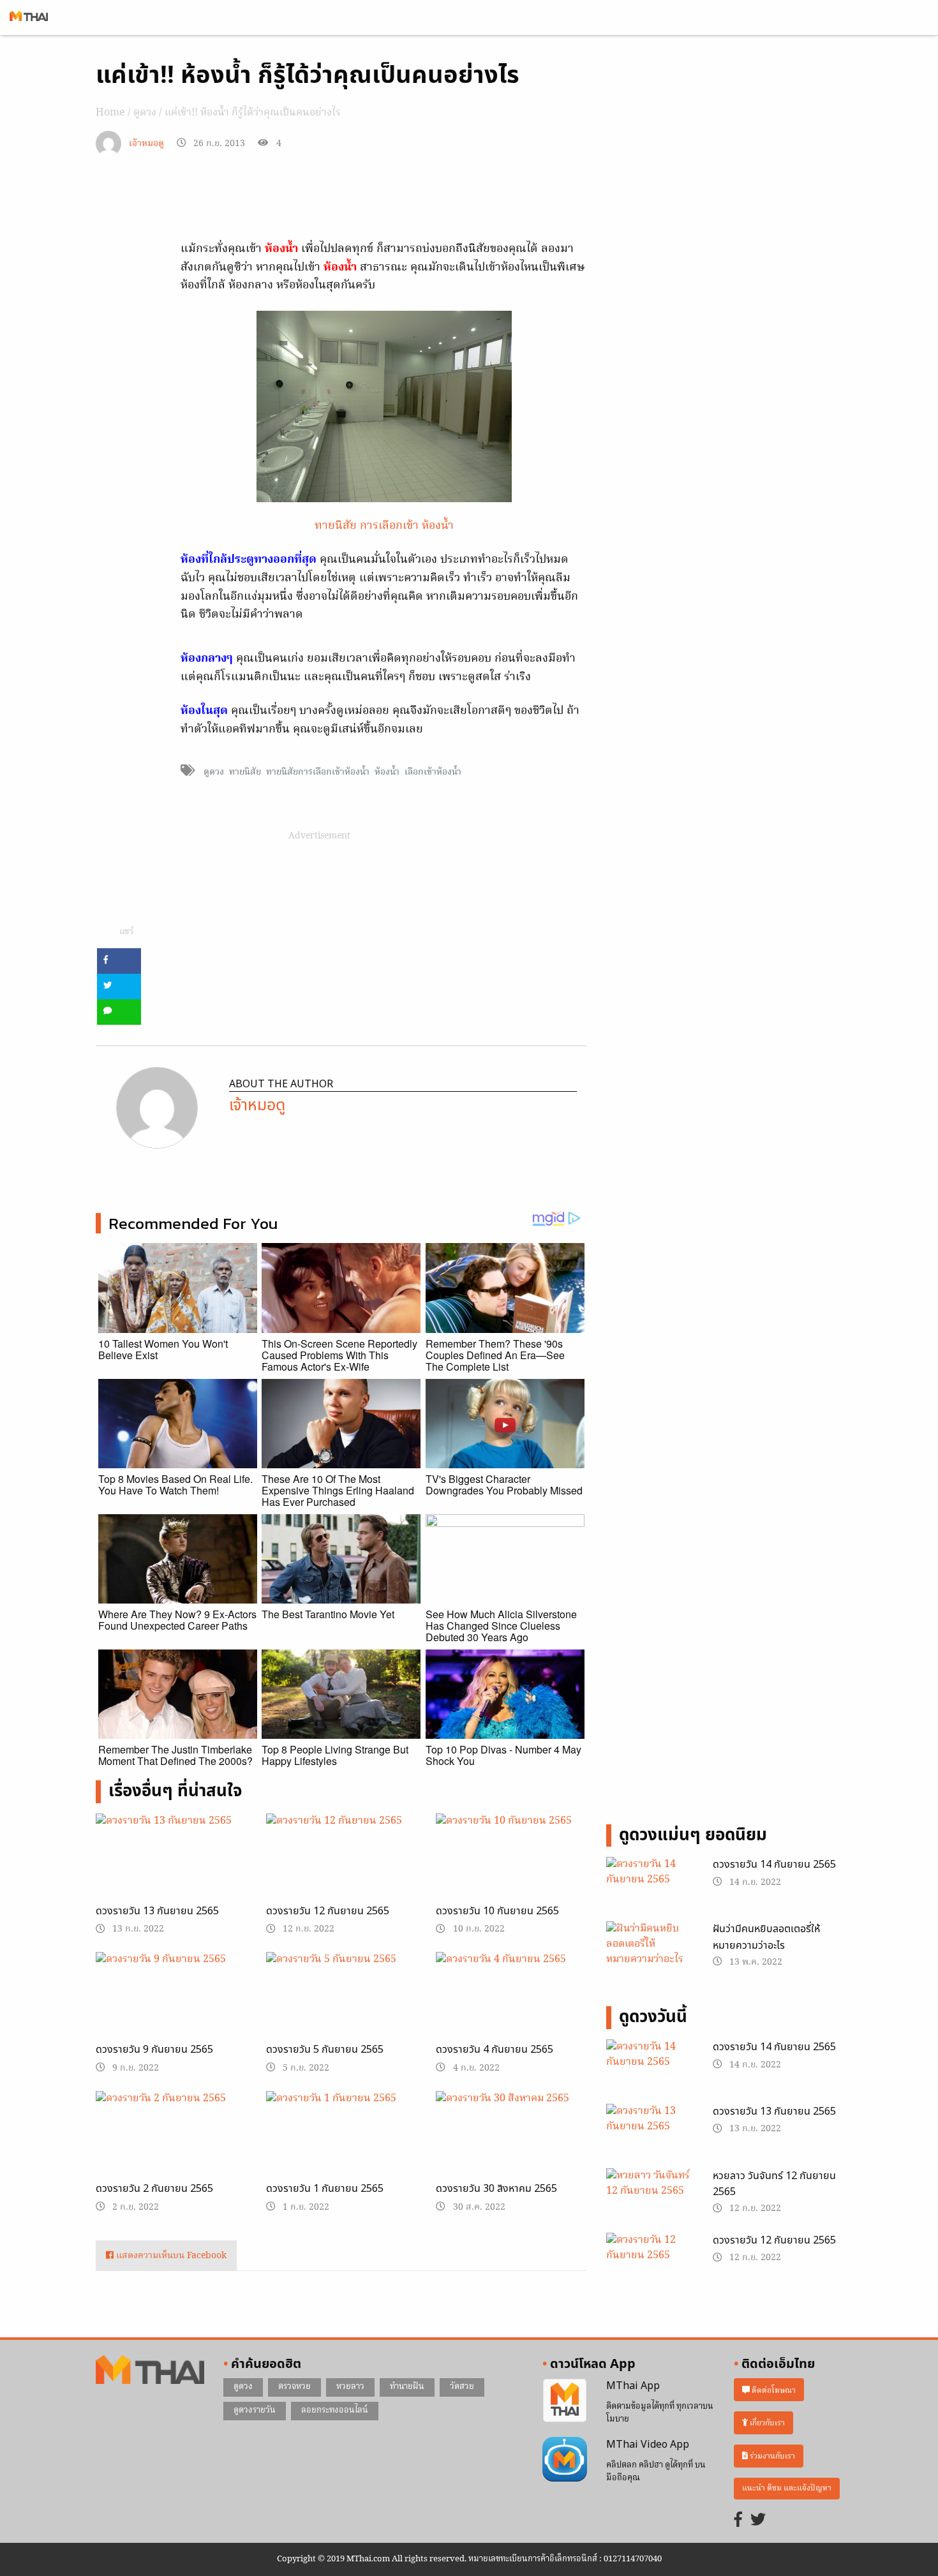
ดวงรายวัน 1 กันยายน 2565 (325, 2189)
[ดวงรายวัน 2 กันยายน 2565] (171, 2145)
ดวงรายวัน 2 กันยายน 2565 (154, 2189)
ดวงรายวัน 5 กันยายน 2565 (325, 2050)
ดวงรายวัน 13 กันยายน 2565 (157, 1911)
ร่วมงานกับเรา (771, 2456)
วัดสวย (462, 2387)
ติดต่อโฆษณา (773, 2390)
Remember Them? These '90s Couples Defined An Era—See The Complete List (495, 1355)
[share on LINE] (119, 1012)
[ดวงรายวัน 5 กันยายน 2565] (342, 2006)
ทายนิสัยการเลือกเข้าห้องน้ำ (318, 772)
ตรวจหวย (294, 2387)
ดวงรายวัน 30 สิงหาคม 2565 (496, 2189)
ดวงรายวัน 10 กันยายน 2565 (497, 1911)
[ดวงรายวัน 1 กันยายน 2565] (342, 2141)
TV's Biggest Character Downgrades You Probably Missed (504, 1485)
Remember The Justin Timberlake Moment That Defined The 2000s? (175, 1755)
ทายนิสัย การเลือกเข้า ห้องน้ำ (384, 526)
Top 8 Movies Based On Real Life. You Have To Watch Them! (175, 1485)
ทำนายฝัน (407, 2387)
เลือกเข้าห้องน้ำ (433, 772)
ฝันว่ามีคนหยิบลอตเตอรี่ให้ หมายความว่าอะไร (766, 1937)
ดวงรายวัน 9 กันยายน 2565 (154, 2050)
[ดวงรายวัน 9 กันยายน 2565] (171, 2006)
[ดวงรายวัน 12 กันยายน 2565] (342, 1866)
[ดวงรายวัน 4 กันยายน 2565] (511, 2006)
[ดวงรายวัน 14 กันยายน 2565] (650, 1888)
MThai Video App (648, 2445)
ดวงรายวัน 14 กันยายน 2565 (774, 1865)
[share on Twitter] (119, 986)
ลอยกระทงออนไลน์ (335, 2410)
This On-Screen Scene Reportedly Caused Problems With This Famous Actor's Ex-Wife (339, 1355)
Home (110, 113)
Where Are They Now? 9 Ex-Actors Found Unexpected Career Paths (177, 1620)
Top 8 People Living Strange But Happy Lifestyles (335, 1755)
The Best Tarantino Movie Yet (328, 1614)
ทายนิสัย (245, 772)
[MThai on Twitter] (758, 2521)
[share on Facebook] (119, 961)
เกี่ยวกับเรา (766, 2423)
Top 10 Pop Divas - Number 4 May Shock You (503, 1755)
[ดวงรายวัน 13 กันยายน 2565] (171, 1866)
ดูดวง (145, 113)
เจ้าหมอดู (146, 144)
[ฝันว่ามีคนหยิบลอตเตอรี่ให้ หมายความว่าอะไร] (650, 1946)
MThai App (633, 2386)
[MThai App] (565, 2401)
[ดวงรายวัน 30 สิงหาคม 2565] (511, 2145)
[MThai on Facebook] (738, 2521)
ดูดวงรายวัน (255, 2410)
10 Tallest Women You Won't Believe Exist (163, 1349)
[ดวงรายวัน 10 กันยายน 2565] (511, 1866)
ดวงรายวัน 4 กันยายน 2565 (495, 2050)
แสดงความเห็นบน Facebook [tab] (170, 2256)
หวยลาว (350, 2387)
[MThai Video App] (565, 2459)
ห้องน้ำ (387, 772)
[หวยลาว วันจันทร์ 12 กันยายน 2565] (650, 2199)
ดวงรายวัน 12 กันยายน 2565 (328, 1911)
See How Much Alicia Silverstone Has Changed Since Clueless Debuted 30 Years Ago (501, 1626)
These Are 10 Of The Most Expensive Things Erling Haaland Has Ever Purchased (338, 1490)
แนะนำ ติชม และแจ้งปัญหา (787, 2488)
